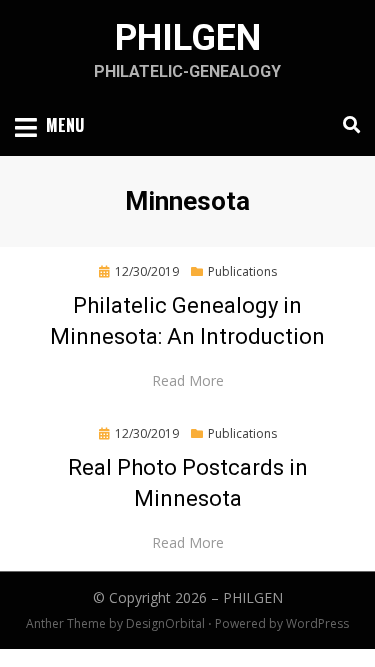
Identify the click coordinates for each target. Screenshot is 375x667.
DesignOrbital (165, 623)
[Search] (346, 125)
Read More (188, 380)
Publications (242, 271)
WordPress (317, 623)
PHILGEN (188, 38)
